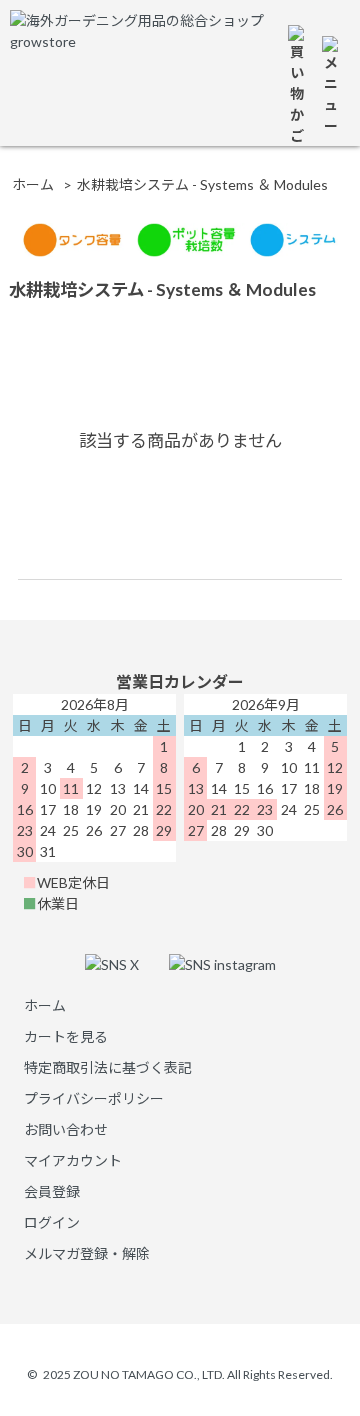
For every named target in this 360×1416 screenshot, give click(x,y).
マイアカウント (73, 1160)
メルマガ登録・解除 (87, 1253)
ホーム (33, 184)
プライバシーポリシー (94, 1098)
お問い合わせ (66, 1129)
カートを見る (66, 1036)
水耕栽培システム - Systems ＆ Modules (202, 184)
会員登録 (52, 1191)
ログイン (52, 1222)
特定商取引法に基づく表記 (108, 1067)
